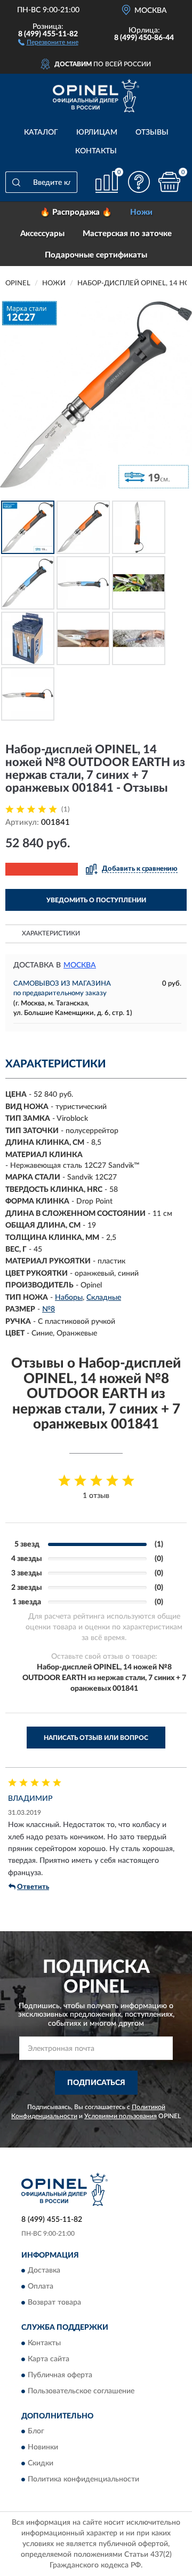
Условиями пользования (121, 2116)
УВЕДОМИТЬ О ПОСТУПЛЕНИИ (96, 900)
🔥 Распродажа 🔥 (76, 212)
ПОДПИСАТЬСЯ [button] (96, 2083)
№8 (49, 1309)
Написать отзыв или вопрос (96, 1738)
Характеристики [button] (51, 933)
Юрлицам (97, 132)
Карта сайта (49, 2359)
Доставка (44, 2271)
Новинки (43, 2448)
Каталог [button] (41, 132)
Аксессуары (42, 234)
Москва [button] (80, 965)
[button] (48, 42)
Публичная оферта (60, 2375)
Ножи (141, 212)
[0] (169, 182)
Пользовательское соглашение (81, 2391)
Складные (104, 1298)
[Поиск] (16, 182)
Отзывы (152, 132)
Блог (36, 2432)
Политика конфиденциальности (83, 2480)
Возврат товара (54, 2303)
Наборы (69, 1298)
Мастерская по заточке (127, 234)
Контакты (96, 151)
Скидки (41, 2464)
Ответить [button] (33, 1887)
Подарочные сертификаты (96, 255)
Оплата (41, 2287)
